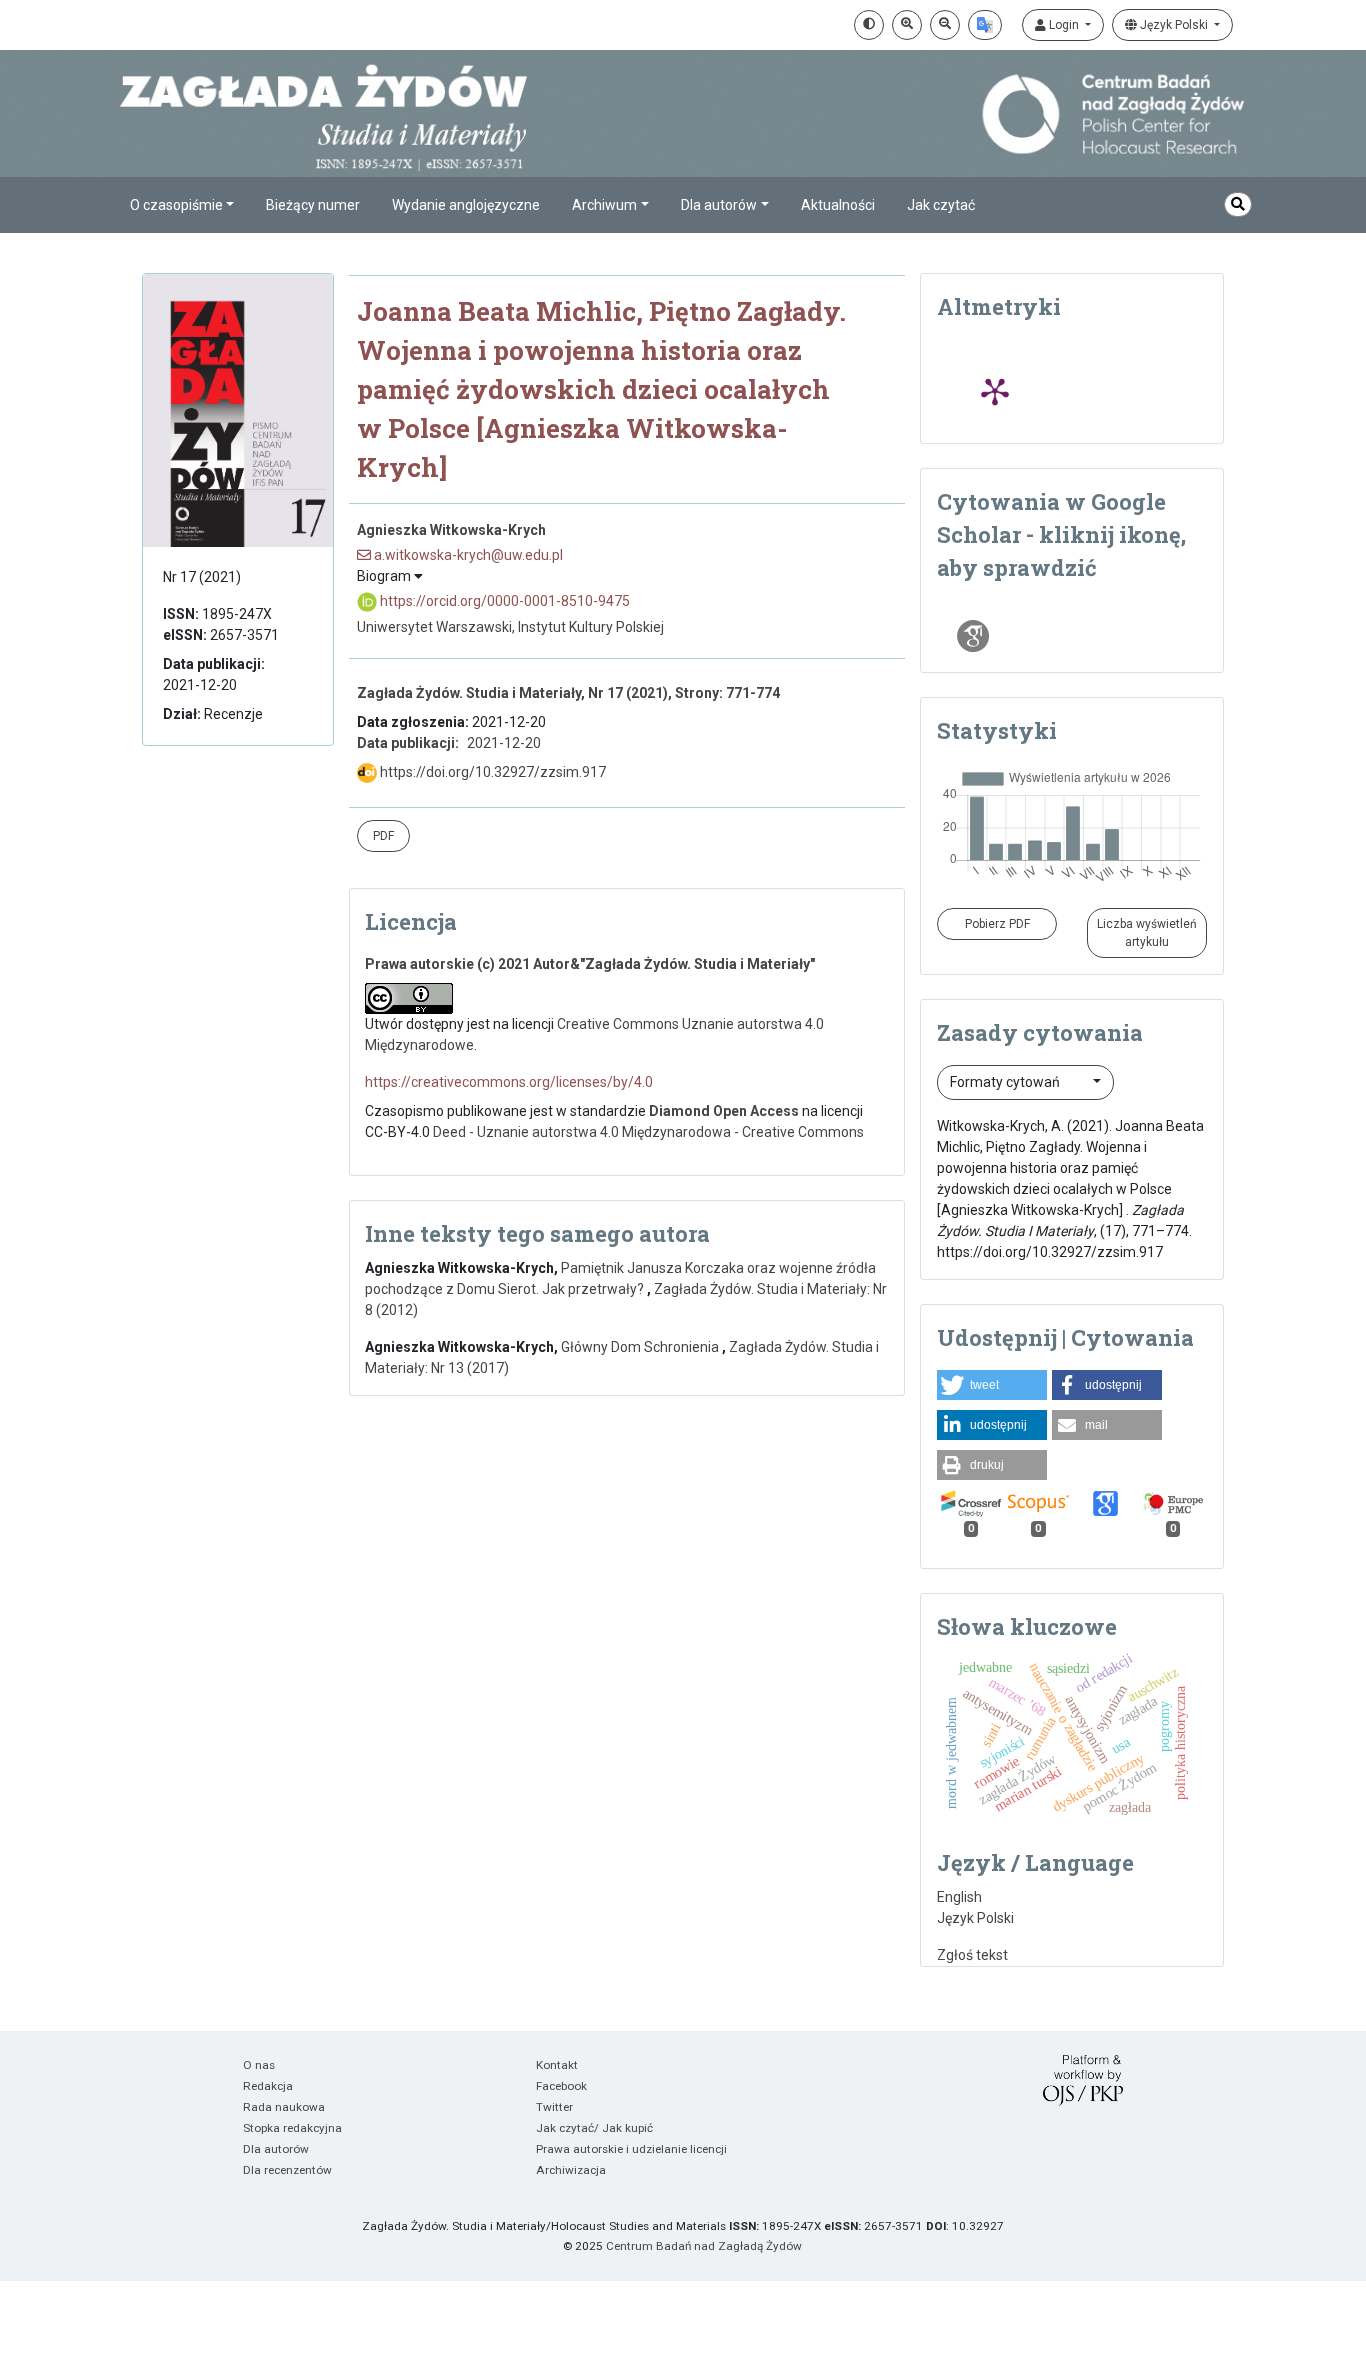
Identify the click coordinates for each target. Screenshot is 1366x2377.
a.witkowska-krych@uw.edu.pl (467, 555)
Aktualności (838, 205)
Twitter (554, 2107)
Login (1064, 25)
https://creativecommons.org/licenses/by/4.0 (509, 1082)
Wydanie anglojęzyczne (466, 205)
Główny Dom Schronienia (641, 1347)
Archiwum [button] (604, 205)
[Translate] (985, 25)
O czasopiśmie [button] (176, 205)
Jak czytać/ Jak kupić (594, 2128)
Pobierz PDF (997, 924)
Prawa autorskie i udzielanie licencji (631, 2149)
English (959, 1897)
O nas (259, 2065)
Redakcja (268, 2086)
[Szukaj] (1238, 204)
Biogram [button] (385, 576)
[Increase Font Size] (907, 25)
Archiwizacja (571, 2170)
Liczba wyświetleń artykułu (1147, 933)
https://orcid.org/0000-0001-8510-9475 (503, 601)
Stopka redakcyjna (292, 2128)
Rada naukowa (284, 2107)
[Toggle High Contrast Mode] (869, 25)
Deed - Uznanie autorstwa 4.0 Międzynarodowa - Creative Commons (648, 1132)
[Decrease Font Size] (945, 25)
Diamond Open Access (724, 1111)
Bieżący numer (313, 205)
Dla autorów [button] (719, 205)
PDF (383, 836)
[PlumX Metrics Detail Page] (995, 391)
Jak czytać (941, 205)
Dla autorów (276, 2149)
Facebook (561, 2086)
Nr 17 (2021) (202, 577)
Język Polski (1174, 25)
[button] (992, 1385)
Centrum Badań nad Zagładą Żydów (704, 2246)
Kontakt (557, 2065)
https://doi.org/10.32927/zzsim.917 (491, 772)
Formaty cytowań (1006, 1082)
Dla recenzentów (287, 2170)
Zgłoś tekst (972, 1955)
